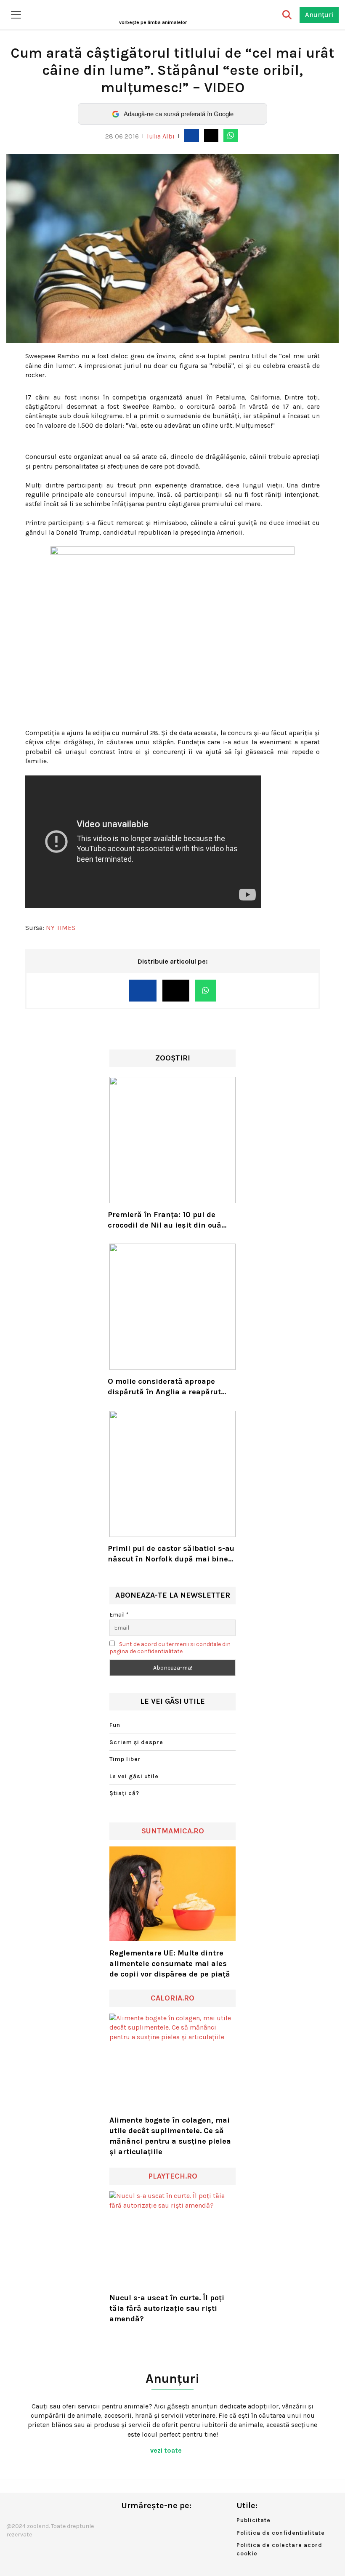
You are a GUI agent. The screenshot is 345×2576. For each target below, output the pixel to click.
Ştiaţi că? (124, 1793)
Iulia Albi (161, 136)
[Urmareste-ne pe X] (141, 2523)
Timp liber (125, 1759)
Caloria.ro (172, 1998)
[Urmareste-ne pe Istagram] (155, 2523)
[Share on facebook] (191, 135)
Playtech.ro (173, 2176)
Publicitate (253, 2520)
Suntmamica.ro (173, 1831)
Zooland (153, 22)
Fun (115, 1725)
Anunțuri (319, 15)
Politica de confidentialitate (281, 2533)
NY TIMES (61, 928)
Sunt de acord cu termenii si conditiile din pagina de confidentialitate (170, 1648)
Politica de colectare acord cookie (279, 2549)
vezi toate (167, 2450)
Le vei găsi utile (134, 1776)
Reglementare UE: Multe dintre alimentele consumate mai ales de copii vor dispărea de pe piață (170, 1963)
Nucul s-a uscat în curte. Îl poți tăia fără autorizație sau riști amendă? (167, 2308)
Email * (119, 1615)
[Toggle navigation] (16, 15)
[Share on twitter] (211, 135)
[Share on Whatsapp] (231, 135)
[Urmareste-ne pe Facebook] (127, 2523)
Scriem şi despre (136, 1742)
